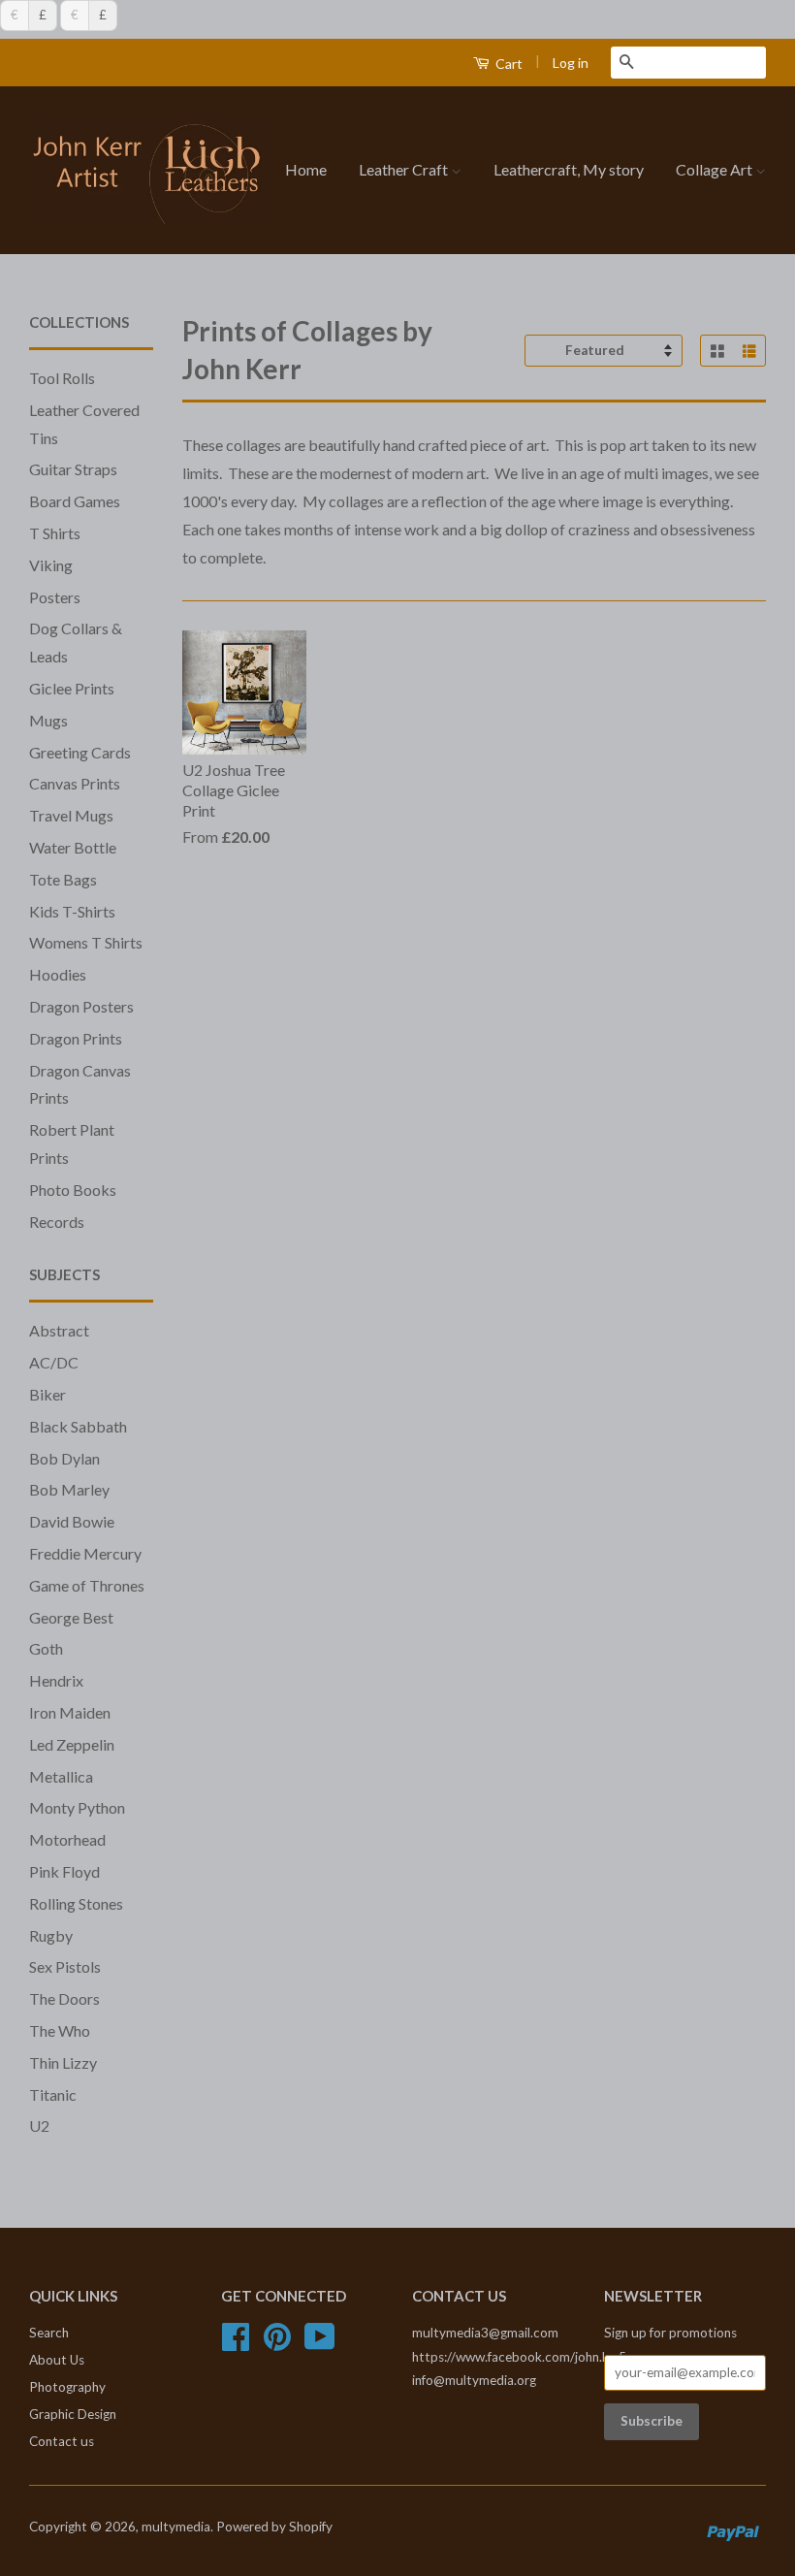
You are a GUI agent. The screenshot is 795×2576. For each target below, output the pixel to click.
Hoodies (58, 974)
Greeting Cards (80, 752)
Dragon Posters (81, 1006)
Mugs (48, 720)
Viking (51, 565)
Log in (571, 63)
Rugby (51, 1935)
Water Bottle (73, 847)
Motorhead (67, 1839)
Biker (48, 1394)
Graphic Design (73, 2414)
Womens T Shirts (86, 942)
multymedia (176, 2527)
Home (306, 169)
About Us (57, 2360)
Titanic (53, 2094)
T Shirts (55, 533)
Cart (508, 64)
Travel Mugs (71, 815)
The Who (60, 2030)
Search (49, 2333)
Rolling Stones (76, 1903)
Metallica (61, 1776)
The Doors (64, 1998)
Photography (67, 2387)
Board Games (75, 501)
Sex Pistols (65, 1966)
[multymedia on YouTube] (320, 2343)
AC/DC (54, 1362)
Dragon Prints (76, 1038)
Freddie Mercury (85, 1553)
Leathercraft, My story (569, 169)
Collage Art (715, 169)
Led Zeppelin (72, 1744)
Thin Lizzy (63, 2062)
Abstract (59, 1330)
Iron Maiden (70, 1712)
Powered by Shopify (274, 2527)
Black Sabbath (78, 1426)
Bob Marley (69, 1489)
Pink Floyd (64, 1871)
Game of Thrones (87, 1585)
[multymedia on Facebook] (236, 2343)
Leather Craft (405, 169)
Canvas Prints (75, 783)
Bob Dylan (64, 1458)
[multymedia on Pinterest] (277, 2343)
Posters (55, 597)
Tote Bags (63, 879)
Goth (46, 1648)
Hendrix (56, 1680)
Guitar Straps (73, 469)
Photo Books (73, 1190)
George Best (71, 1617)
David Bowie (72, 1521)
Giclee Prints (72, 688)
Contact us (62, 2441)
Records (57, 1222)
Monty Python (77, 1807)
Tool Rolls (62, 378)
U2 (39, 2125)
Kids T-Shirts (72, 911)
